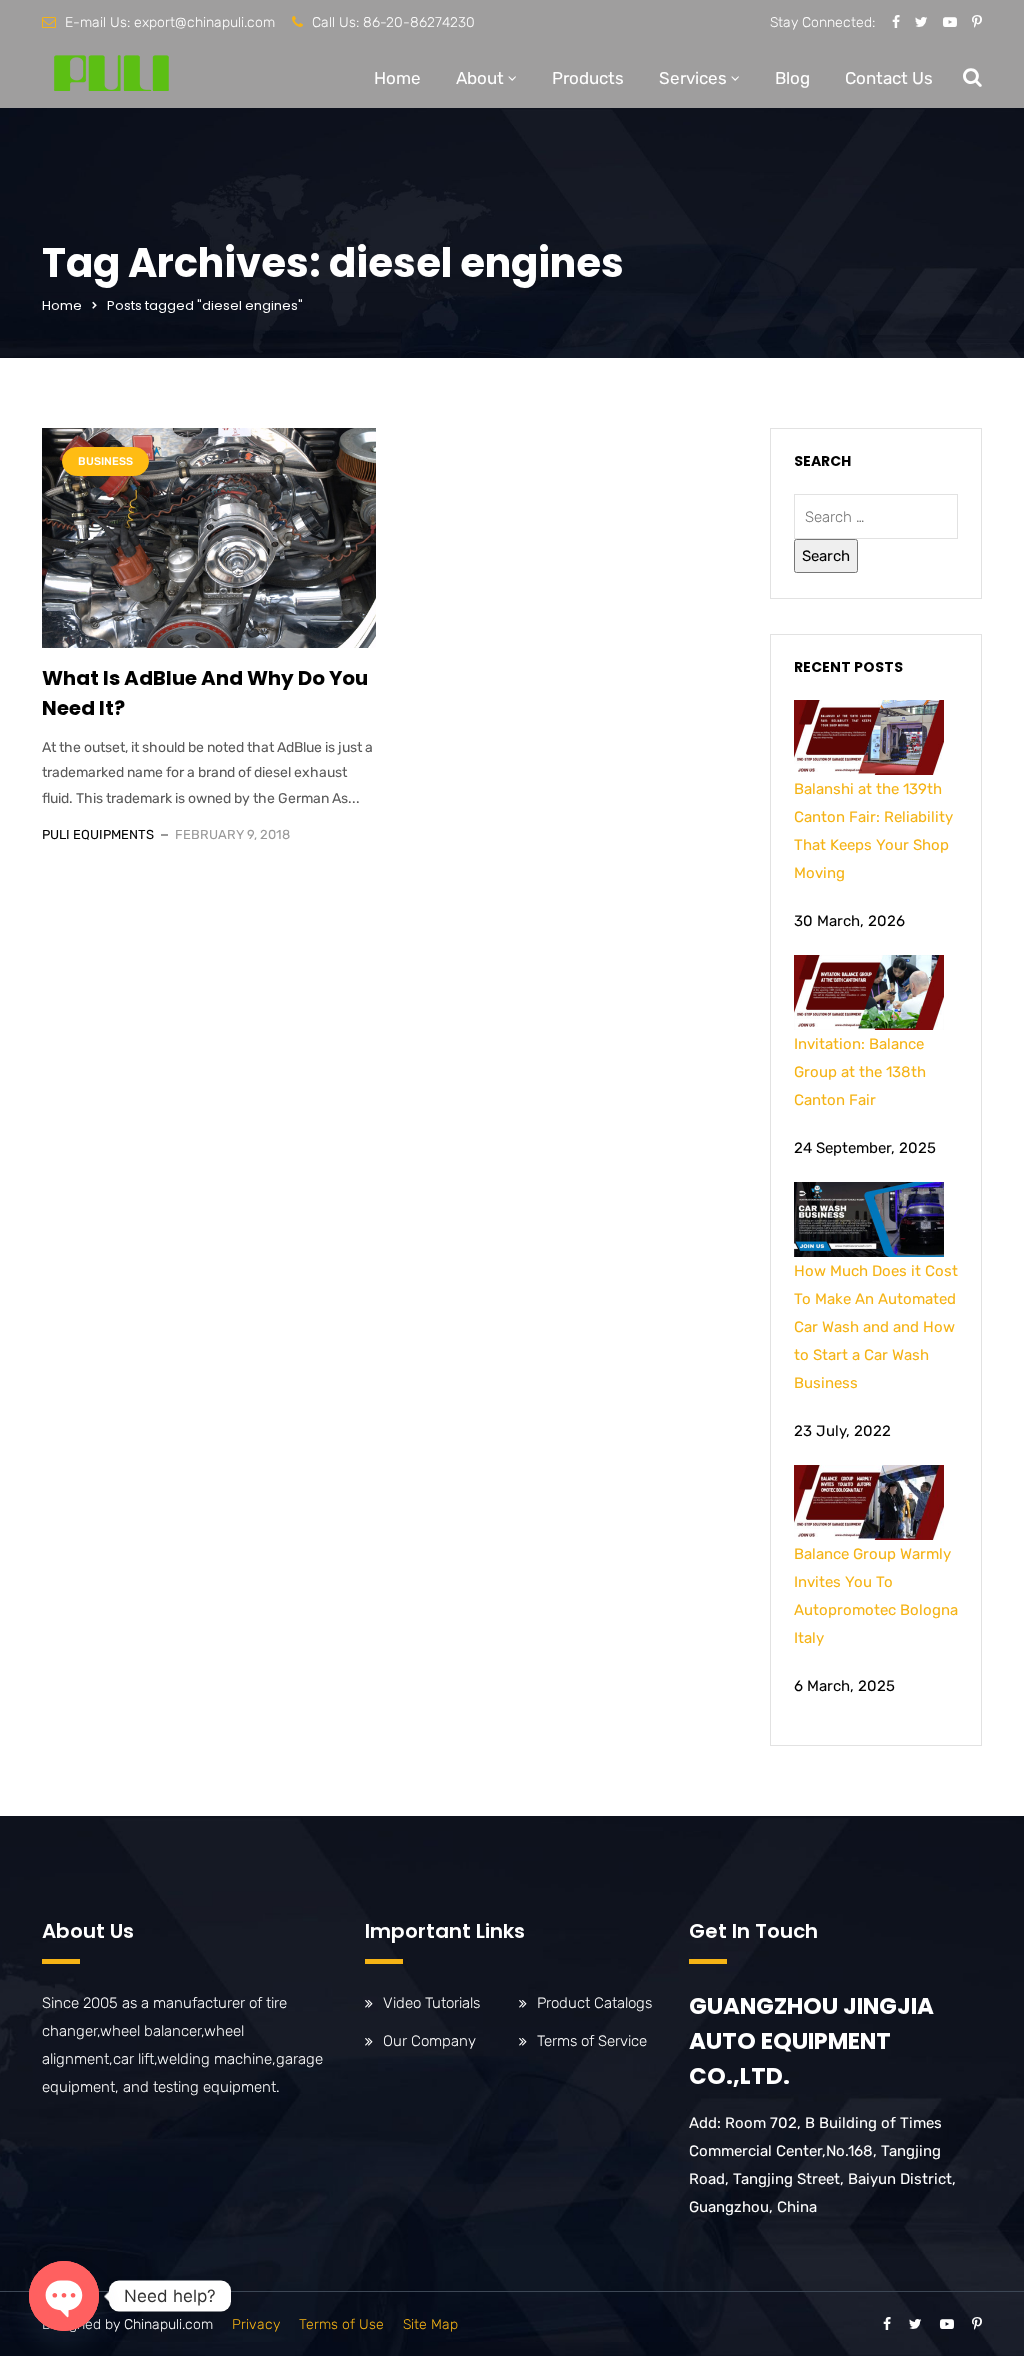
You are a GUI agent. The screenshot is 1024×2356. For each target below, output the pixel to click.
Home (397, 78)
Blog (792, 78)
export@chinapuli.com (204, 22)
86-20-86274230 (419, 22)
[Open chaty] (64, 2296)
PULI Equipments (98, 834)
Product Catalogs (594, 2003)
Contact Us (889, 78)
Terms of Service (592, 2041)
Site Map (430, 2324)
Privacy (256, 2324)
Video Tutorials (431, 2003)
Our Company (429, 2041)
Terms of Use (341, 2324)
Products (588, 78)
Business (105, 461)
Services (693, 78)
